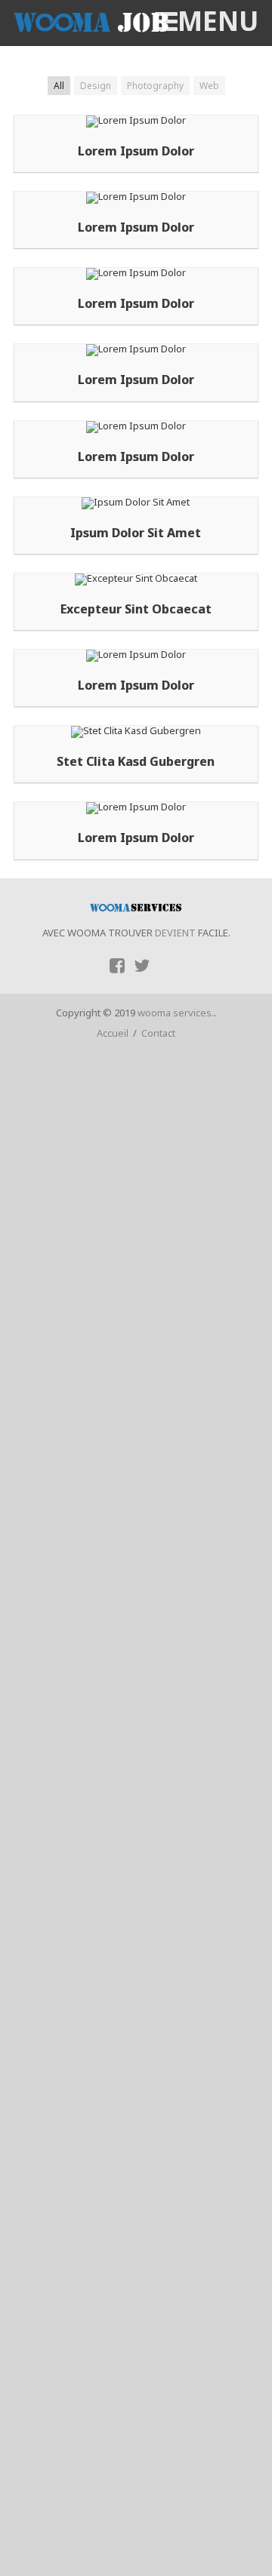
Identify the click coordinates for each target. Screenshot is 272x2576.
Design (96, 86)
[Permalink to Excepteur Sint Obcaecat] (136, 578)
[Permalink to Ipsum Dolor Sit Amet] (136, 502)
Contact (158, 1033)
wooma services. (176, 1013)
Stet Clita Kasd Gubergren (136, 762)
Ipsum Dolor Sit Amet (136, 533)
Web (209, 86)
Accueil (113, 1033)
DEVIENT (174, 933)
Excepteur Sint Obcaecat (136, 609)
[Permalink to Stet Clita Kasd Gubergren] (136, 730)
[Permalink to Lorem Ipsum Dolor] (136, 120)
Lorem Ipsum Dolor (136, 151)
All (59, 86)
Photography (155, 86)
